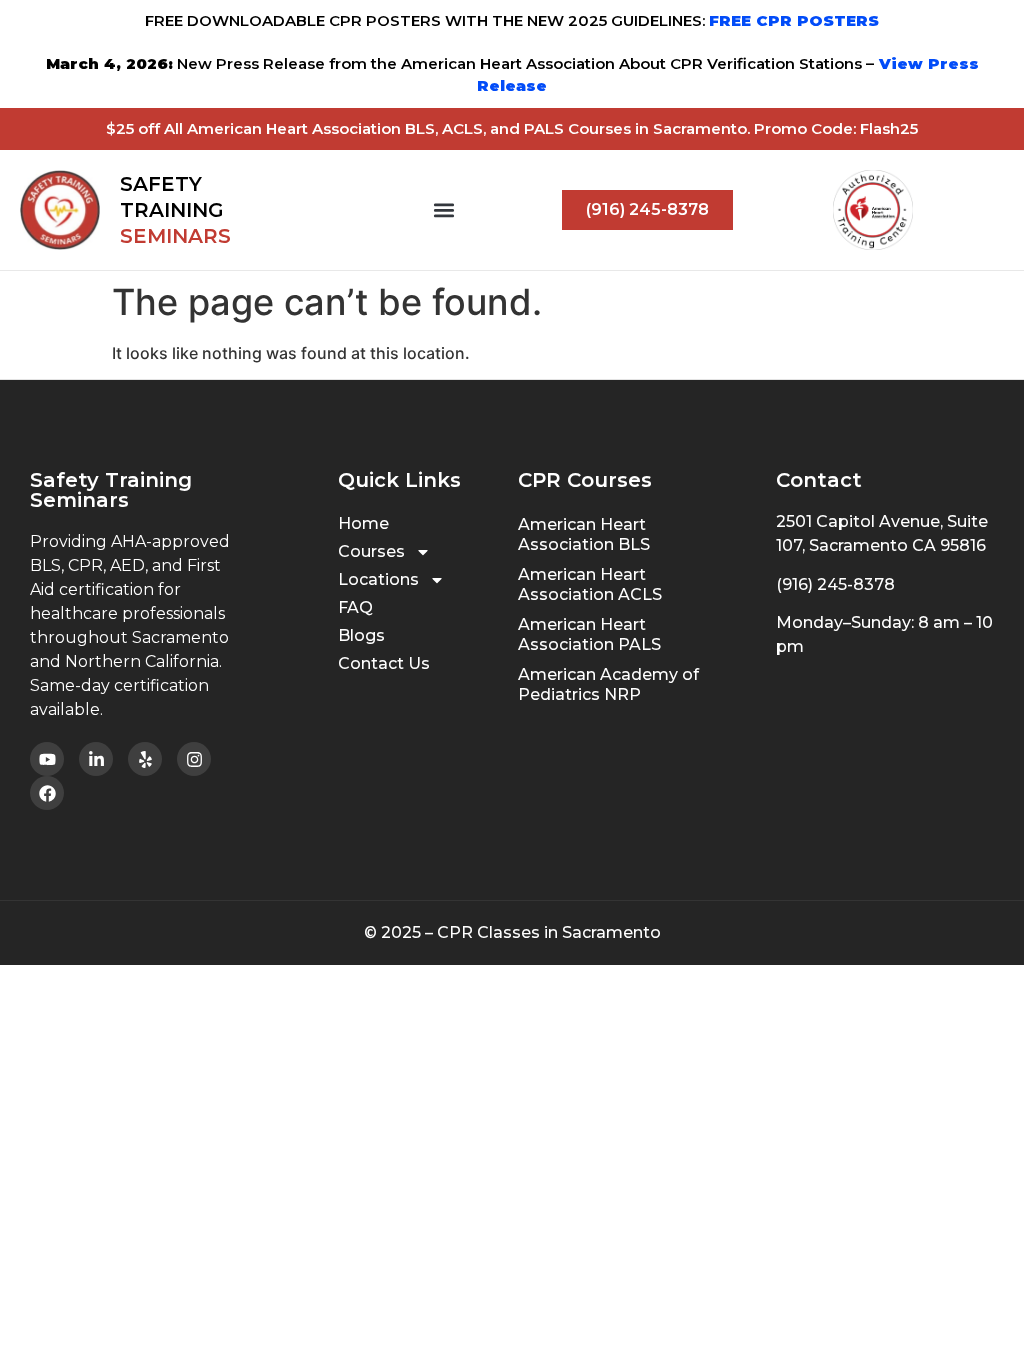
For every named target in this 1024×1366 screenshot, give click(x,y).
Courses (371, 551)
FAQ (355, 607)
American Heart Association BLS (584, 534)
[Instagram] (194, 759)
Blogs (361, 635)
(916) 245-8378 (835, 584)
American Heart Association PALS (589, 634)
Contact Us (384, 663)
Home (363, 523)
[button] (444, 210)
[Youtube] (47, 759)
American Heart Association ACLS (590, 584)
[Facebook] (47, 793)
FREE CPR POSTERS (794, 20)
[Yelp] (145, 759)
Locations (378, 579)
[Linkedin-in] (96, 759)
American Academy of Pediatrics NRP (608, 684)
